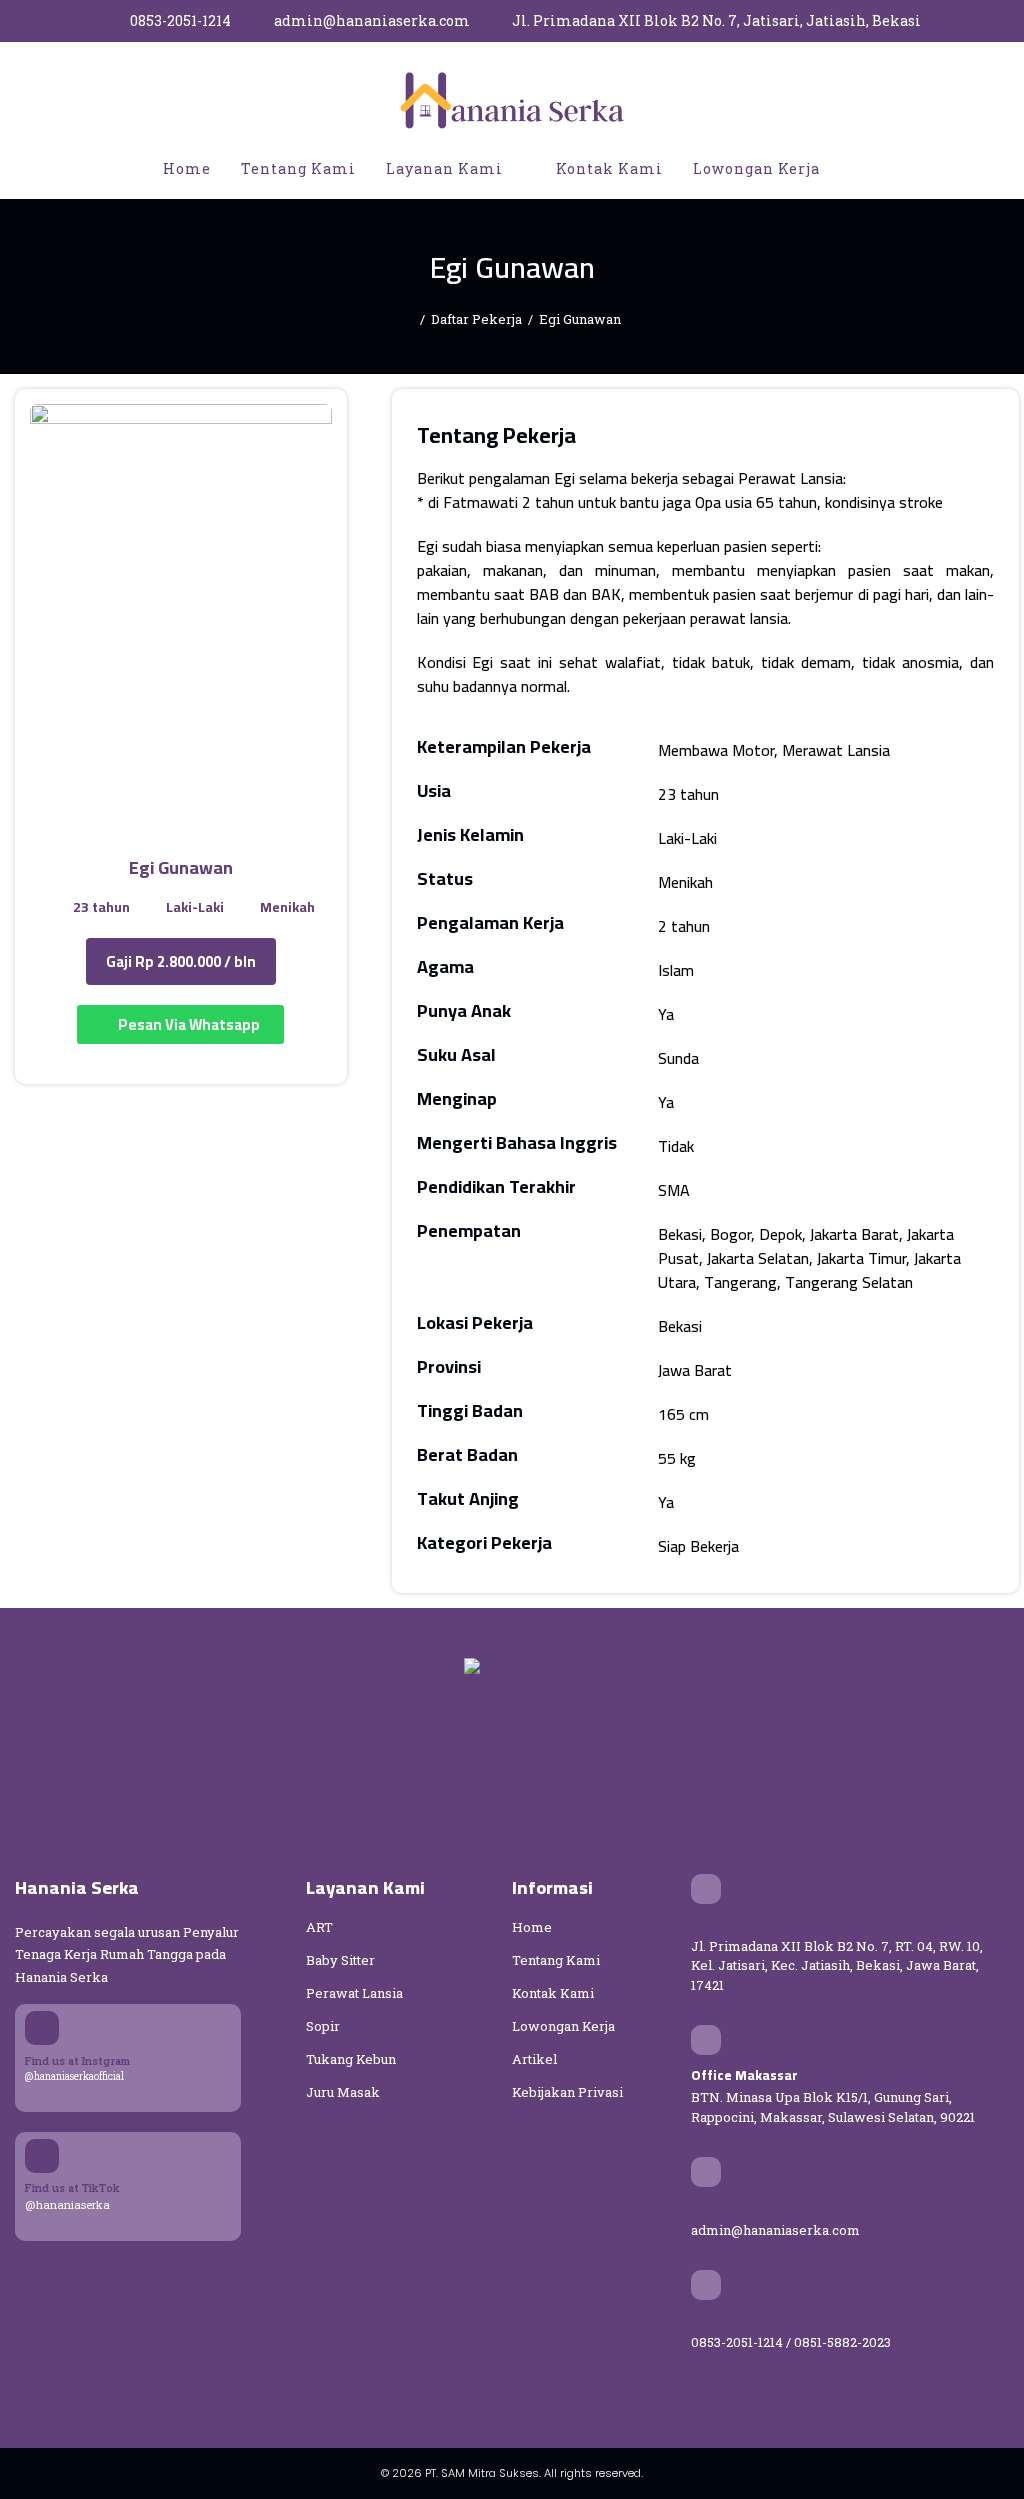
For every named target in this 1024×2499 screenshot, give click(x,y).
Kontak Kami (553, 1993)
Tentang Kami (556, 1960)
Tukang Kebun (351, 2059)
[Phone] (706, 2285)
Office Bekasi (734, 1924)
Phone (711, 2320)
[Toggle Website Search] (856, 169)
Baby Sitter (340, 1960)
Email (709, 2208)
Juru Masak (343, 2092)
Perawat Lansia (354, 1993)
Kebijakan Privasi (567, 2092)
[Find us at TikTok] (42, 2156)
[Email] (706, 2172)
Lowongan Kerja (563, 2026)
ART (319, 1927)
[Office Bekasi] (706, 1889)
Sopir (323, 2026)
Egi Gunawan (580, 319)
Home (532, 1927)
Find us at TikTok (72, 2187)
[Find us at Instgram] (42, 2028)
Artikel (534, 2059)
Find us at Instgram (77, 2060)
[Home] (409, 319)
